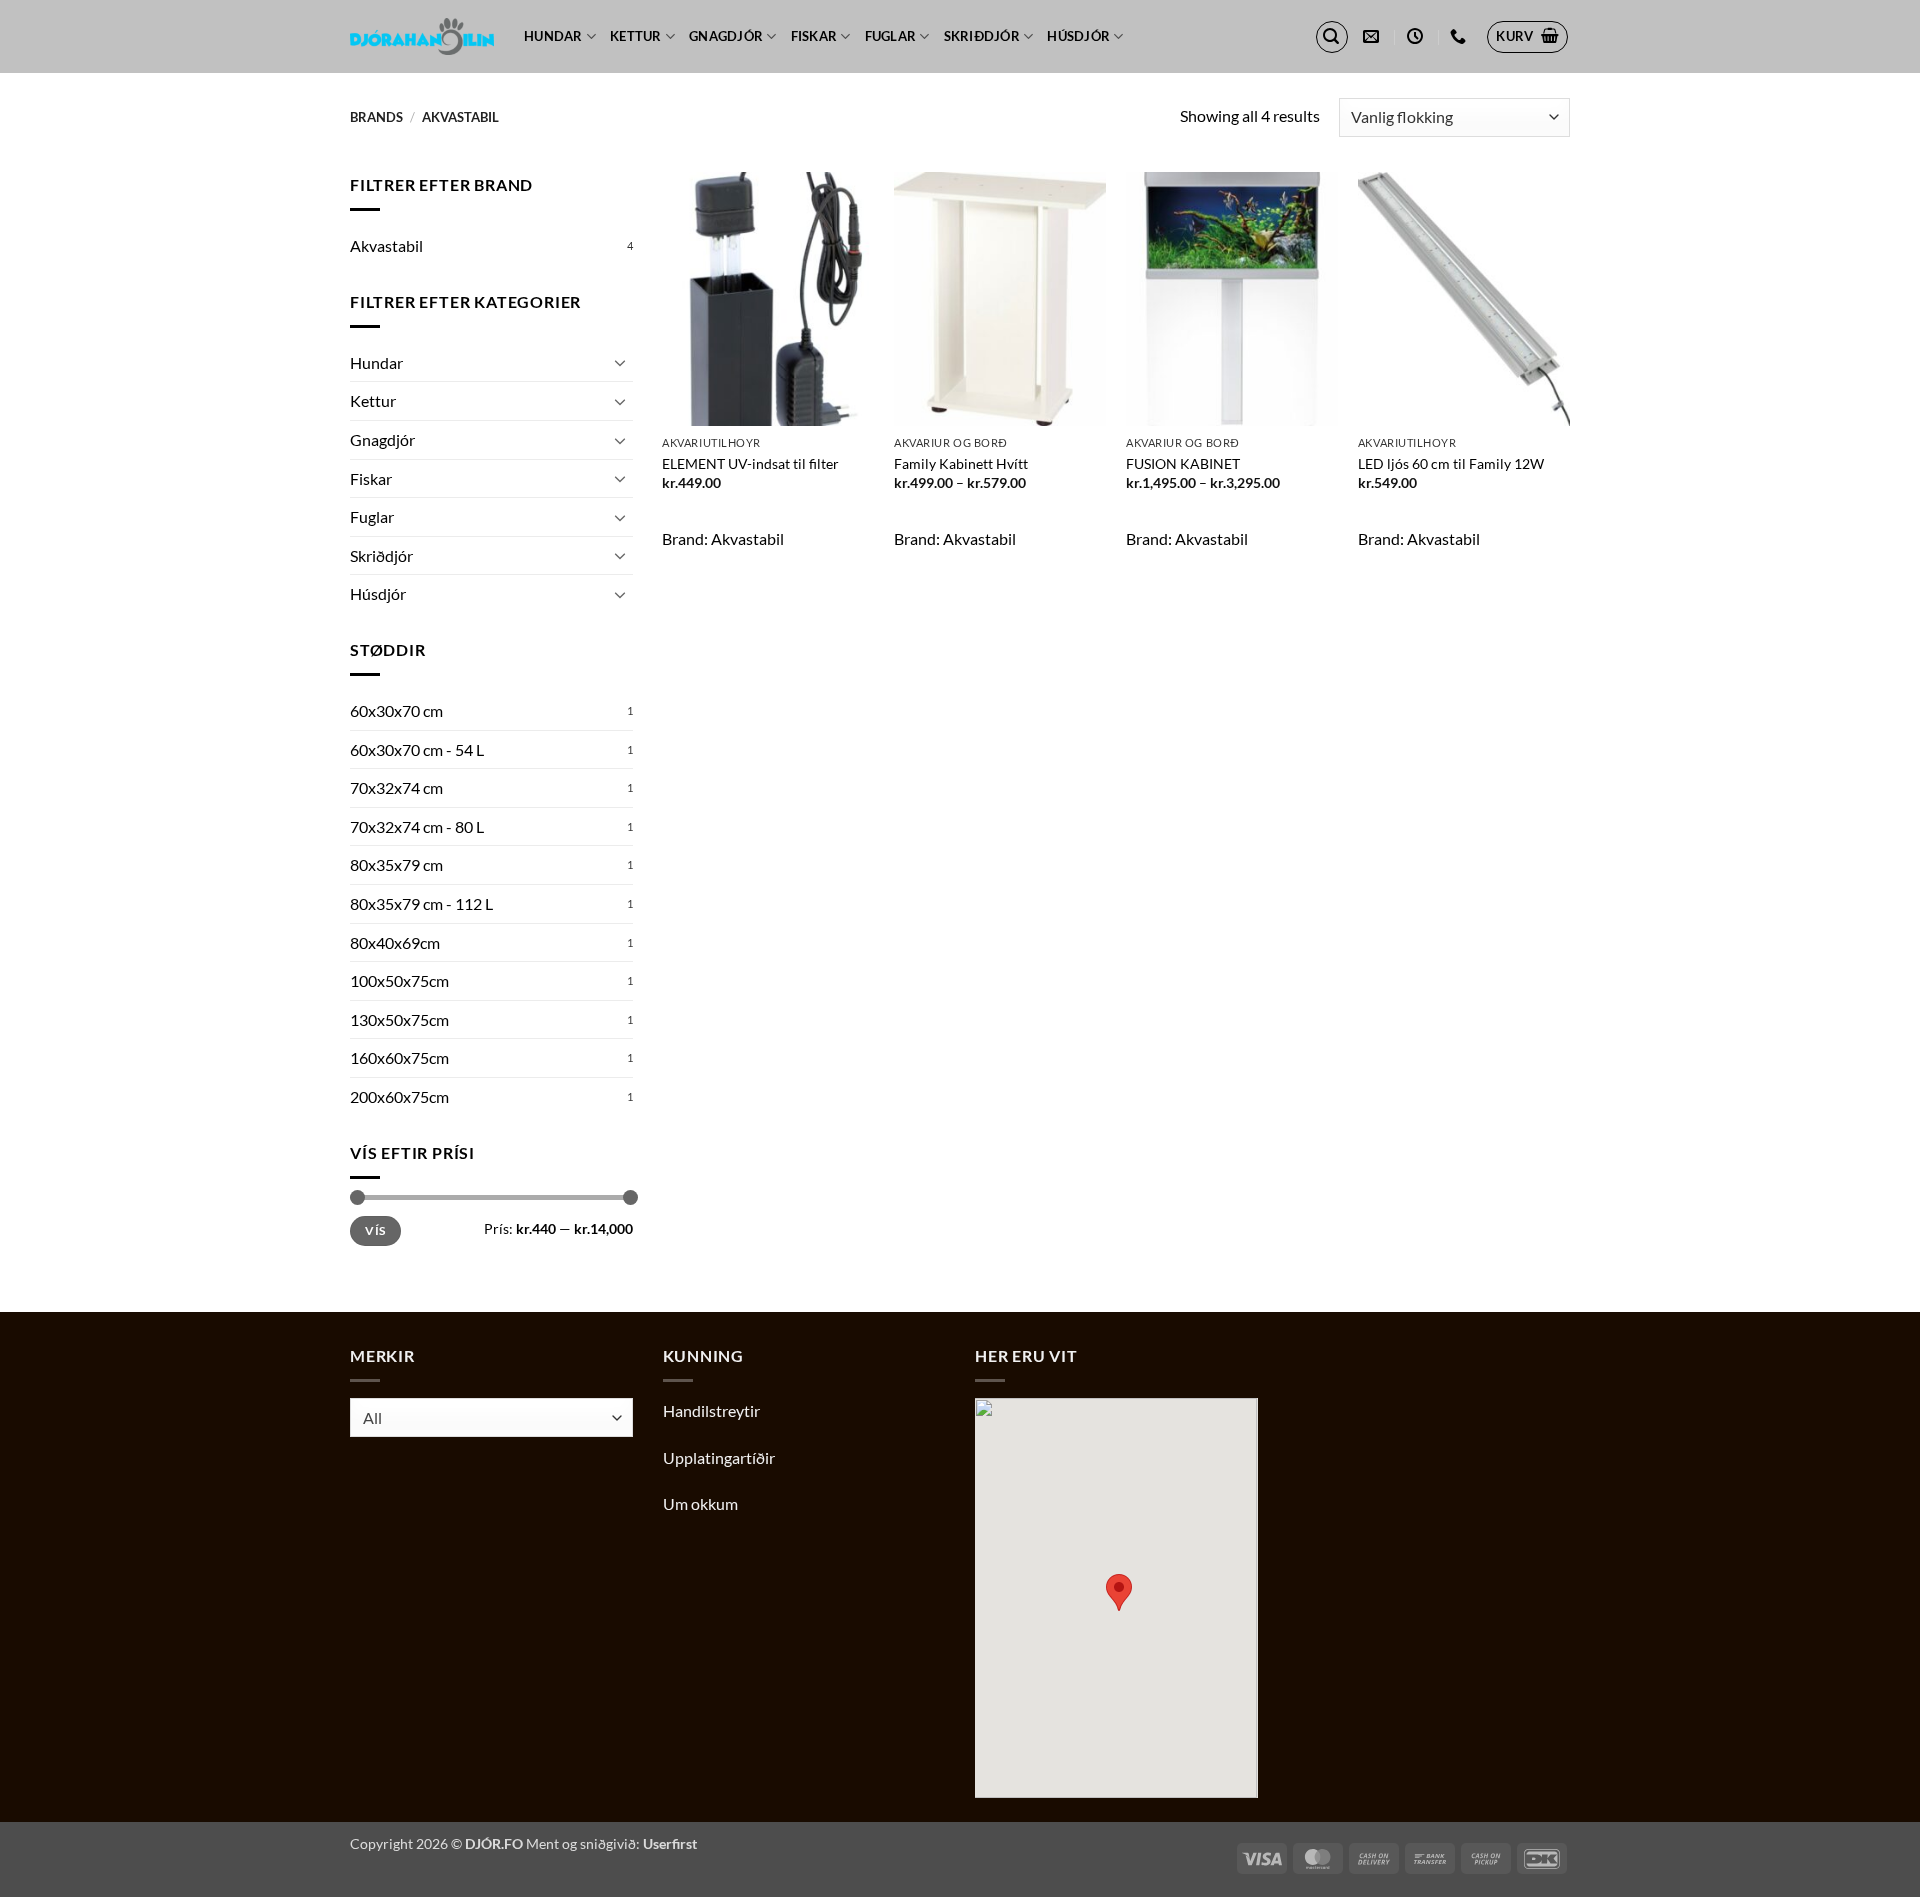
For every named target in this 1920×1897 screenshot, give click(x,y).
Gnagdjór (726, 36)
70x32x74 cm (396, 787)
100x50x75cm (399, 980)
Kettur (636, 36)
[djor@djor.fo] (1373, 36)
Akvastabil (386, 245)
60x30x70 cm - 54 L (417, 749)
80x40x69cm (395, 942)
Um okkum (700, 1503)
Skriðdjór (982, 36)
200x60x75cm (399, 1096)
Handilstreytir (711, 1410)
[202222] (1460, 36)
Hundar (553, 36)
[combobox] (491, 1417)
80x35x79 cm (396, 864)
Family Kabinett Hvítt (961, 463)
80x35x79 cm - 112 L (421, 903)
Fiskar (814, 36)
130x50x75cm (399, 1019)
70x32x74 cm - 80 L (417, 826)
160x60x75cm (399, 1057)
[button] (1332, 37)
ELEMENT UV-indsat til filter (750, 463)
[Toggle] (621, 362)
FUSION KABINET (1183, 463)
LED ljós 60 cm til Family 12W (1451, 463)
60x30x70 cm (396, 710)
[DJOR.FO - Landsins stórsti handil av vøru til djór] (422, 37)
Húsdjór (1078, 36)
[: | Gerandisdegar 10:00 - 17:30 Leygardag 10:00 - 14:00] (1417, 36)
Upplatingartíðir (719, 1457)
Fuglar (891, 36)
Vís (375, 1230)
